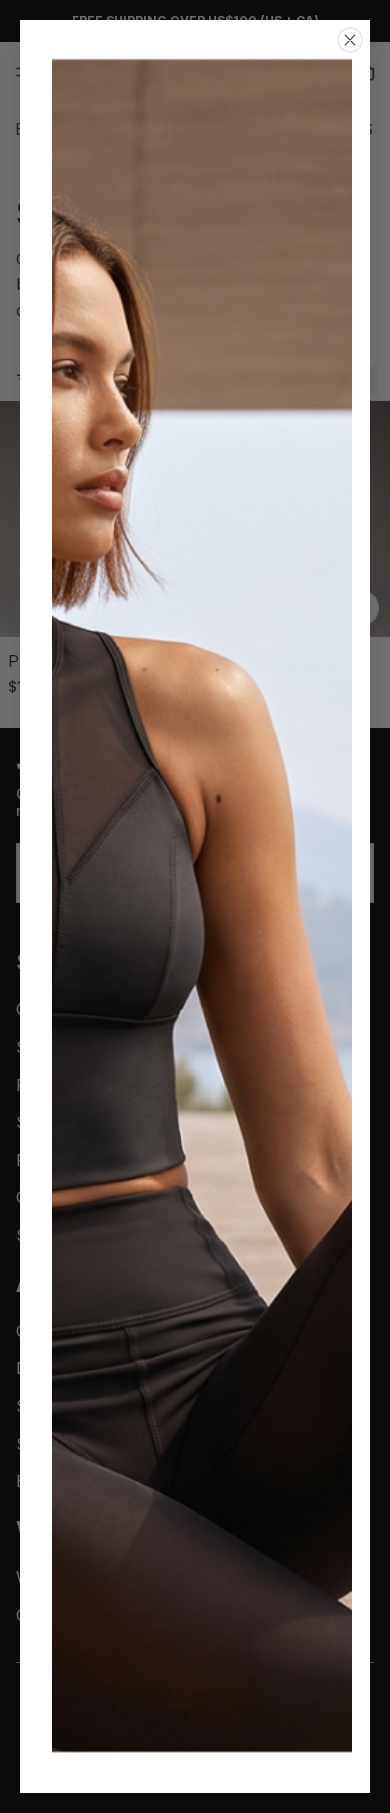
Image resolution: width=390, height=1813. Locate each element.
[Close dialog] (350, 40)
